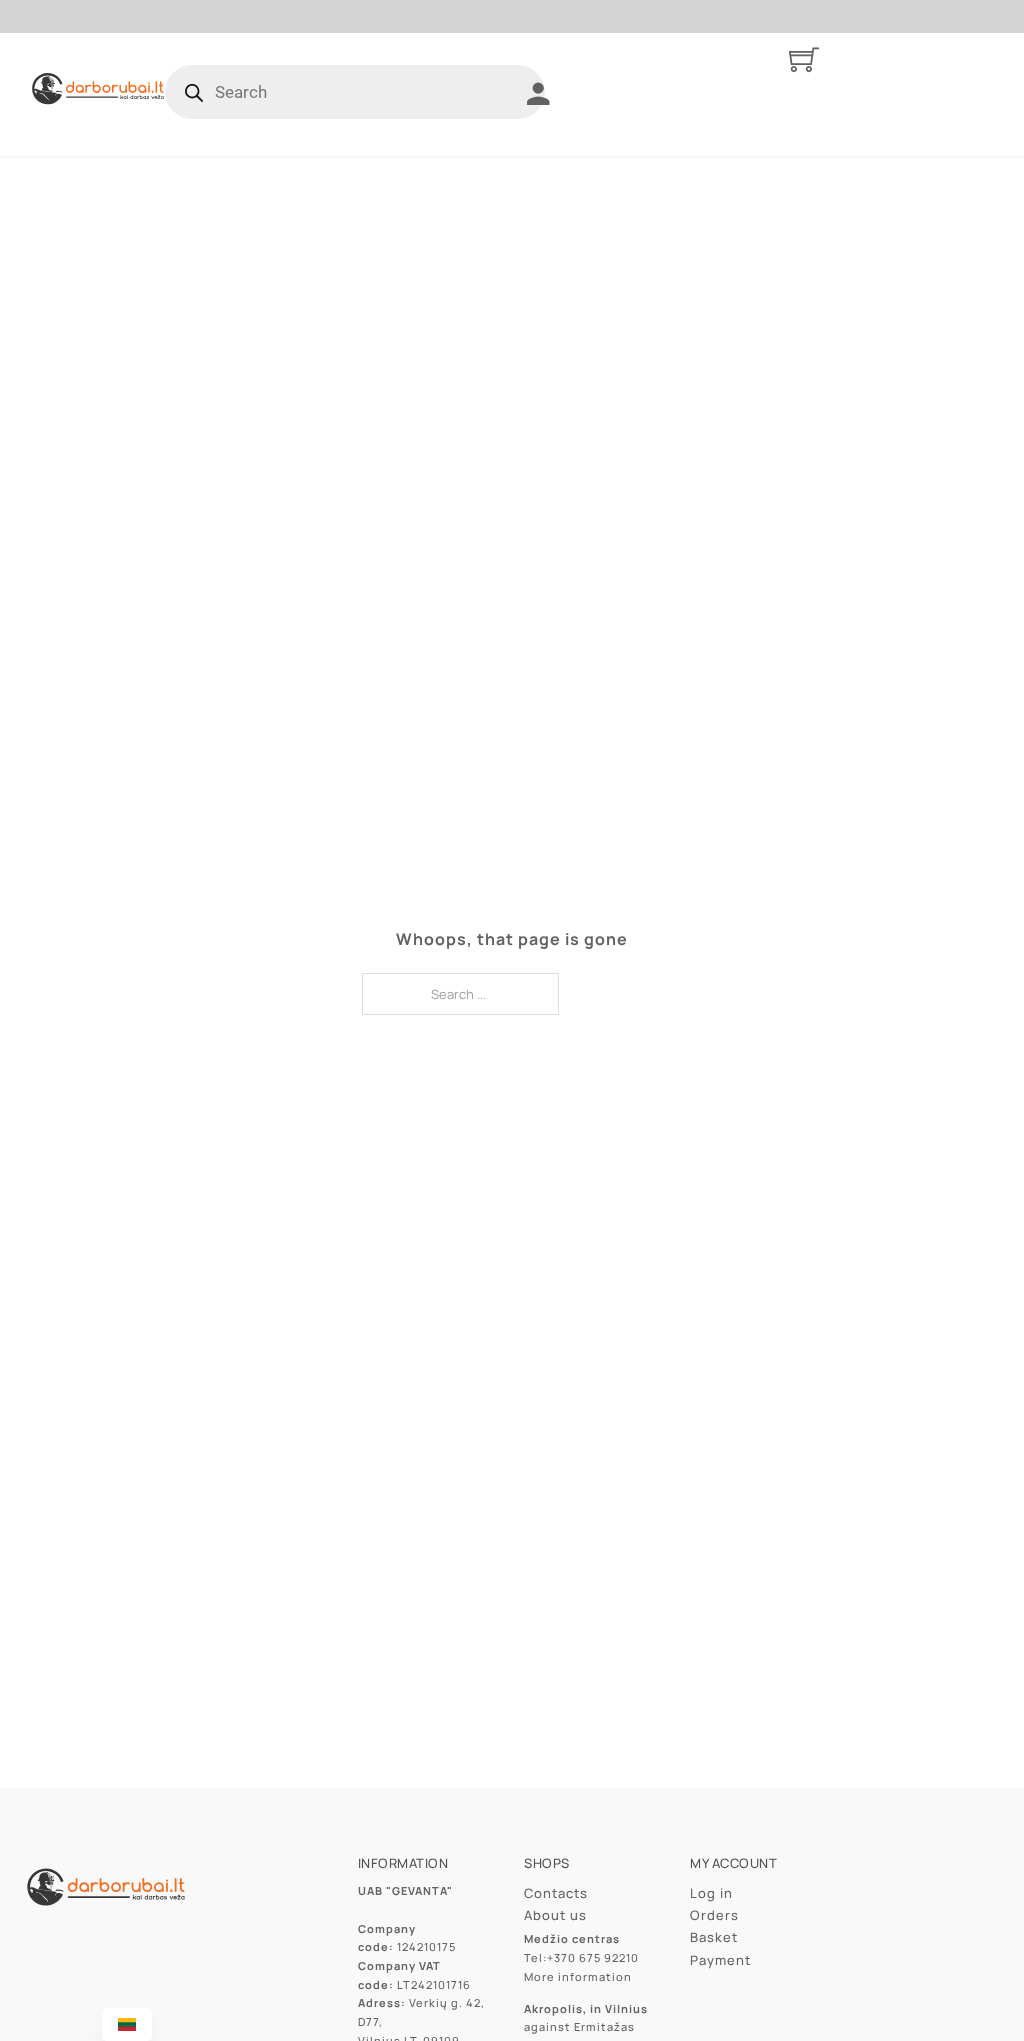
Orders (714, 1915)
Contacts (556, 1893)
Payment (720, 1960)
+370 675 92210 (593, 1957)
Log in (711, 1893)
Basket (714, 1937)
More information (578, 1976)
